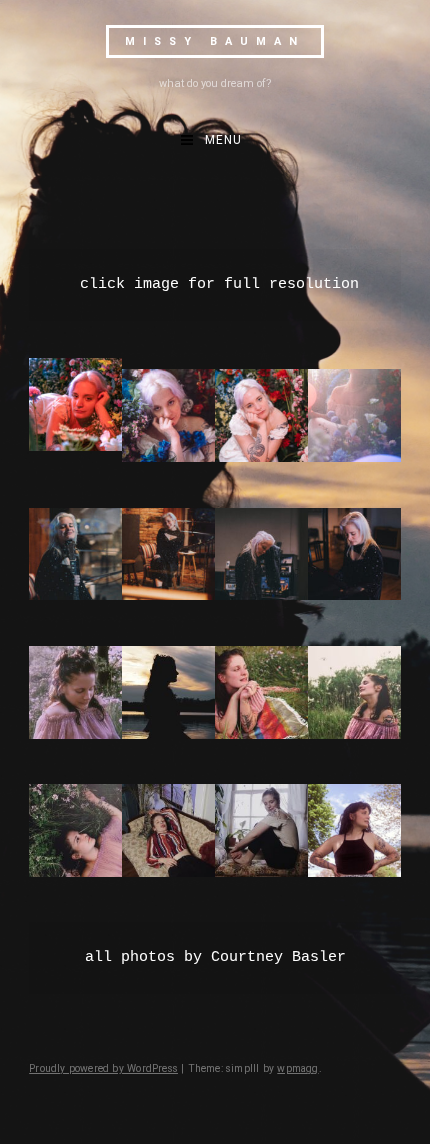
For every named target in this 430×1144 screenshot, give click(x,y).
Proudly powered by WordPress (103, 1068)
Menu (223, 140)
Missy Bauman (215, 41)
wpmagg (297, 1068)
